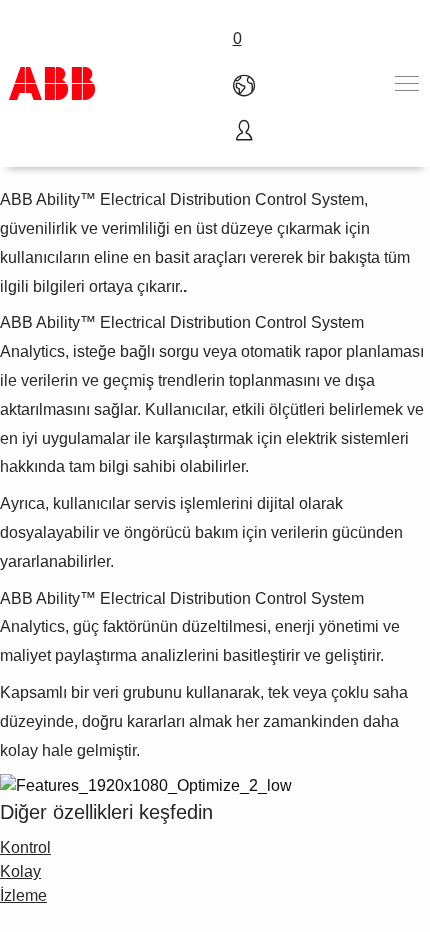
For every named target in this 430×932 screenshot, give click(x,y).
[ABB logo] (52, 83)
